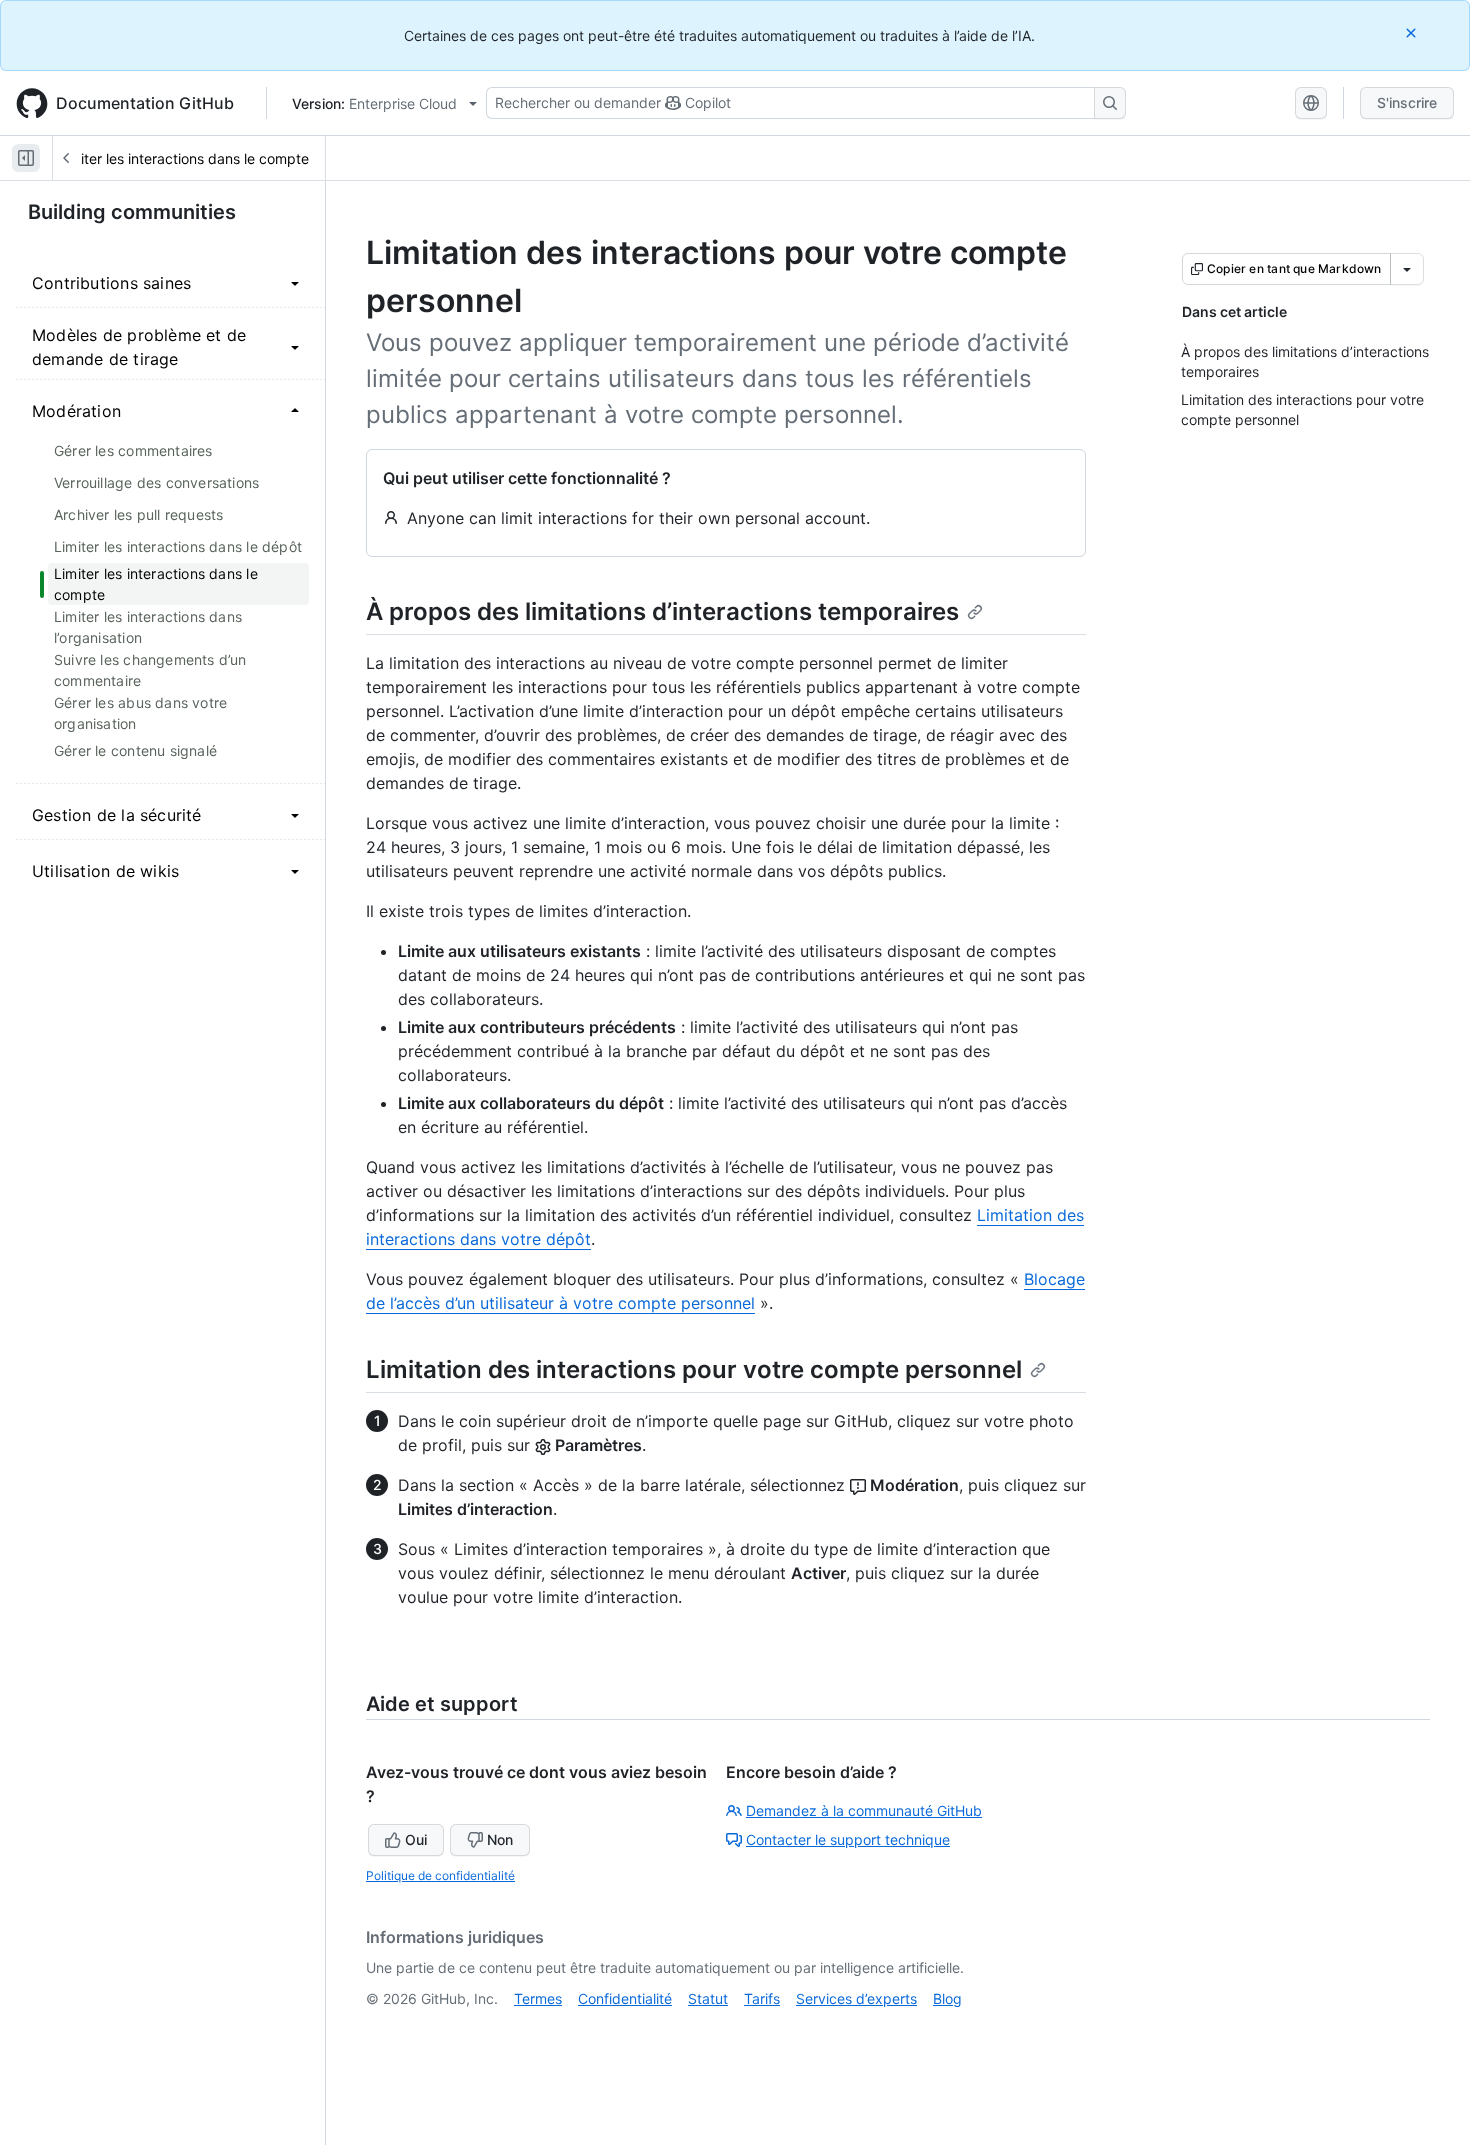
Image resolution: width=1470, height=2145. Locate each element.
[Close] (1413, 32)
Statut (708, 1998)
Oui (416, 1839)
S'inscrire (1407, 102)
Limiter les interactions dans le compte (183, 158)
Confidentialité (625, 1998)
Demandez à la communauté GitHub (864, 1810)
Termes (538, 1998)
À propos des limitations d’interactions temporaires (662, 611)
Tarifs (762, 1998)
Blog (947, 1998)
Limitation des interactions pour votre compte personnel (694, 1369)
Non (500, 1839)
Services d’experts (856, 1998)
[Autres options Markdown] (1407, 269)
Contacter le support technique (848, 1839)
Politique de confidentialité (440, 1875)
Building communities (132, 212)
